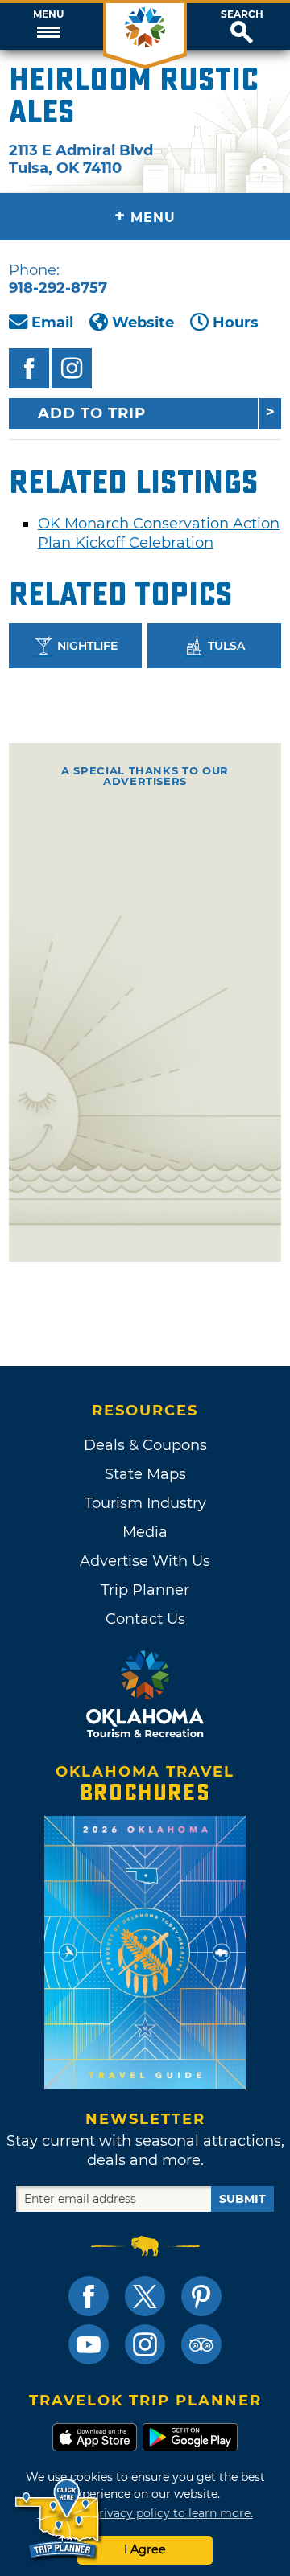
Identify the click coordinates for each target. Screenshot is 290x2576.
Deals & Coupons (145, 1445)
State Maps (145, 1474)
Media (145, 1532)
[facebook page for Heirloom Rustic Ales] (29, 368)
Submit (242, 2199)
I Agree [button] (145, 2549)
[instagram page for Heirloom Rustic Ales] (72, 368)
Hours (236, 323)
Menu (48, 14)
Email (52, 323)
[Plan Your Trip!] (58, 2519)
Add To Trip (92, 413)
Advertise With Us (145, 1561)
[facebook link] (89, 2296)
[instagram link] (145, 2344)
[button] (48, 27)
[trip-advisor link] (201, 2344)
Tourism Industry (145, 1503)
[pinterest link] (201, 2296)
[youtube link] (89, 2344)
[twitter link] (145, 2296)
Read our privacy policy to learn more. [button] (145, 2513)
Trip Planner (145, 1590)
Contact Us (145, 1619)
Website (143, 323)
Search (242, 14)
